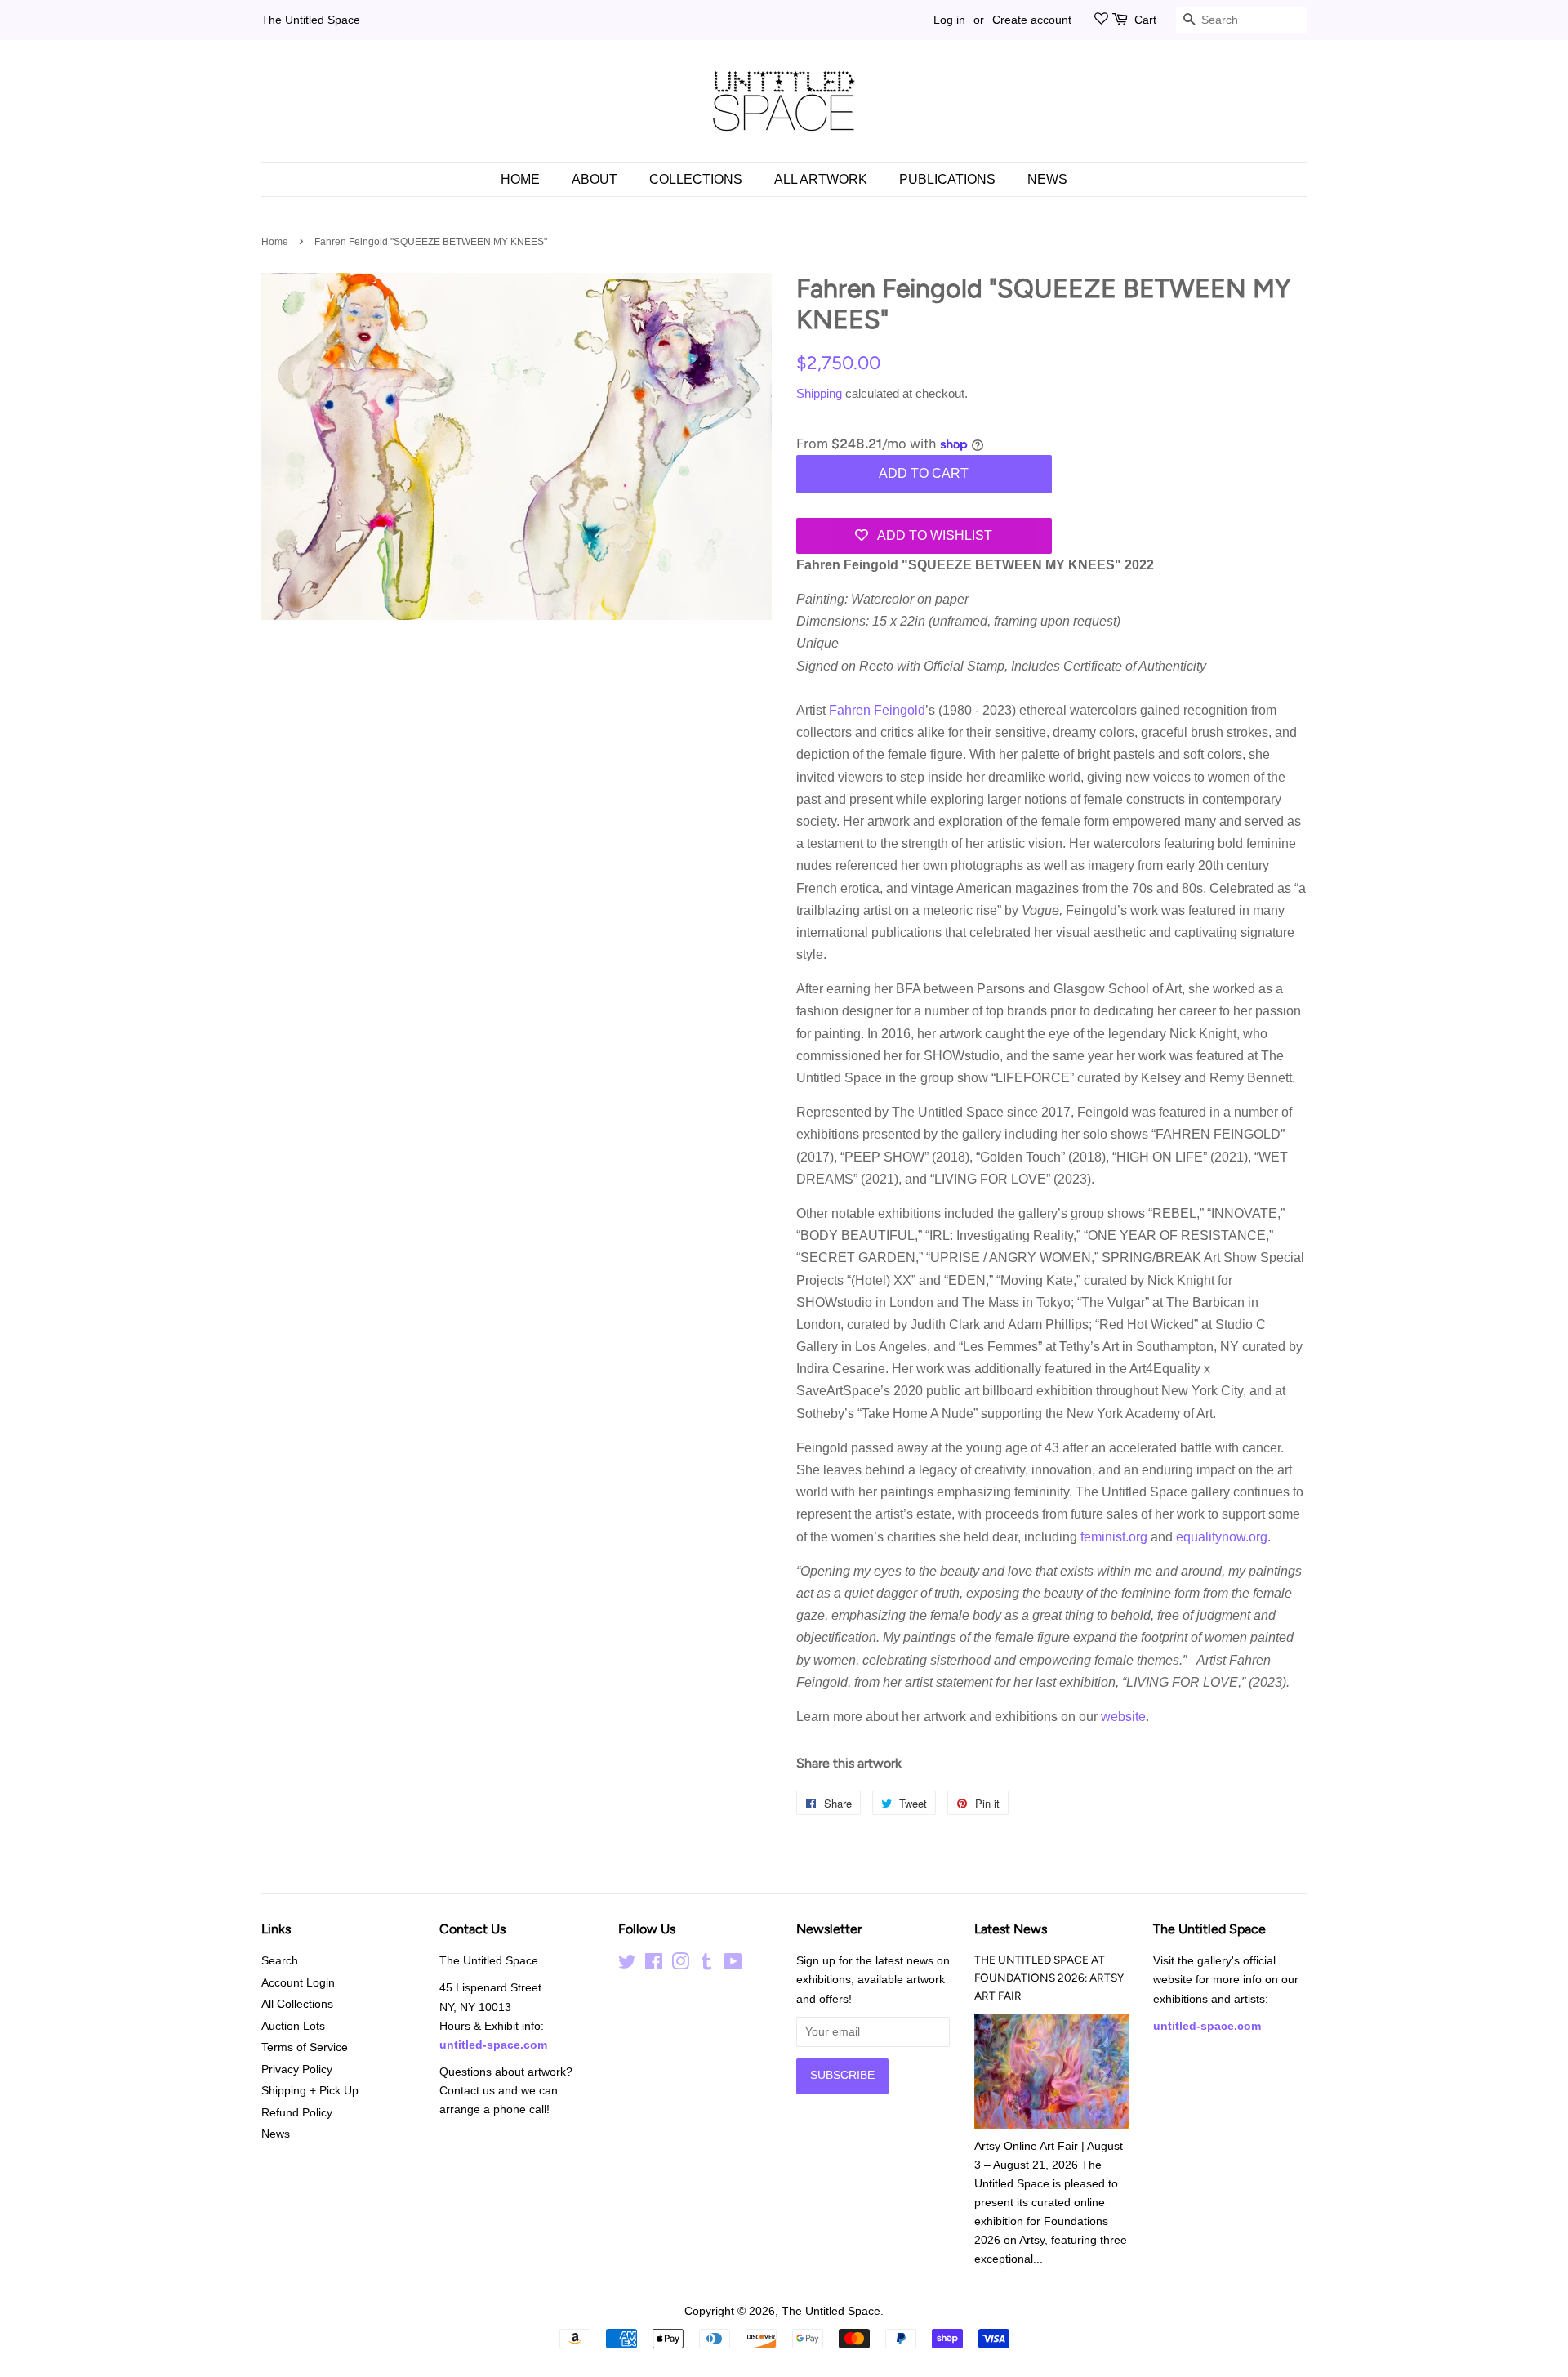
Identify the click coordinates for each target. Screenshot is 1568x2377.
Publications (947, 179)
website (1123, 1717)
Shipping (819, 393)
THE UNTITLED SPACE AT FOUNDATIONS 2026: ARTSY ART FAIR (1049, 1978)
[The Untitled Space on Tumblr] (706, 1965)
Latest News (1011, 1929)
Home (520, 179)
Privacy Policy (297, 2069)
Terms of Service (305, 2047)
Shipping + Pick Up (310, 2091)
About (595, 179)
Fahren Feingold (877, 710)
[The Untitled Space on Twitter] (627, 1965)
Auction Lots (293, 2026)
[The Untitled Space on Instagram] (680, 1965)
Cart (1145, 20)
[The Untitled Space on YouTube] (733, 1965)
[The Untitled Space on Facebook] (654, 1965)
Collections (696, 179)
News (1047, 179)
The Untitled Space (311, 20)
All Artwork (821, 179)
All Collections (297, 2004)
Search (280, 1961)
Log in (949, 20)
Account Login (298, 1983)
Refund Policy (297, 2113)
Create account (1032, 20)
